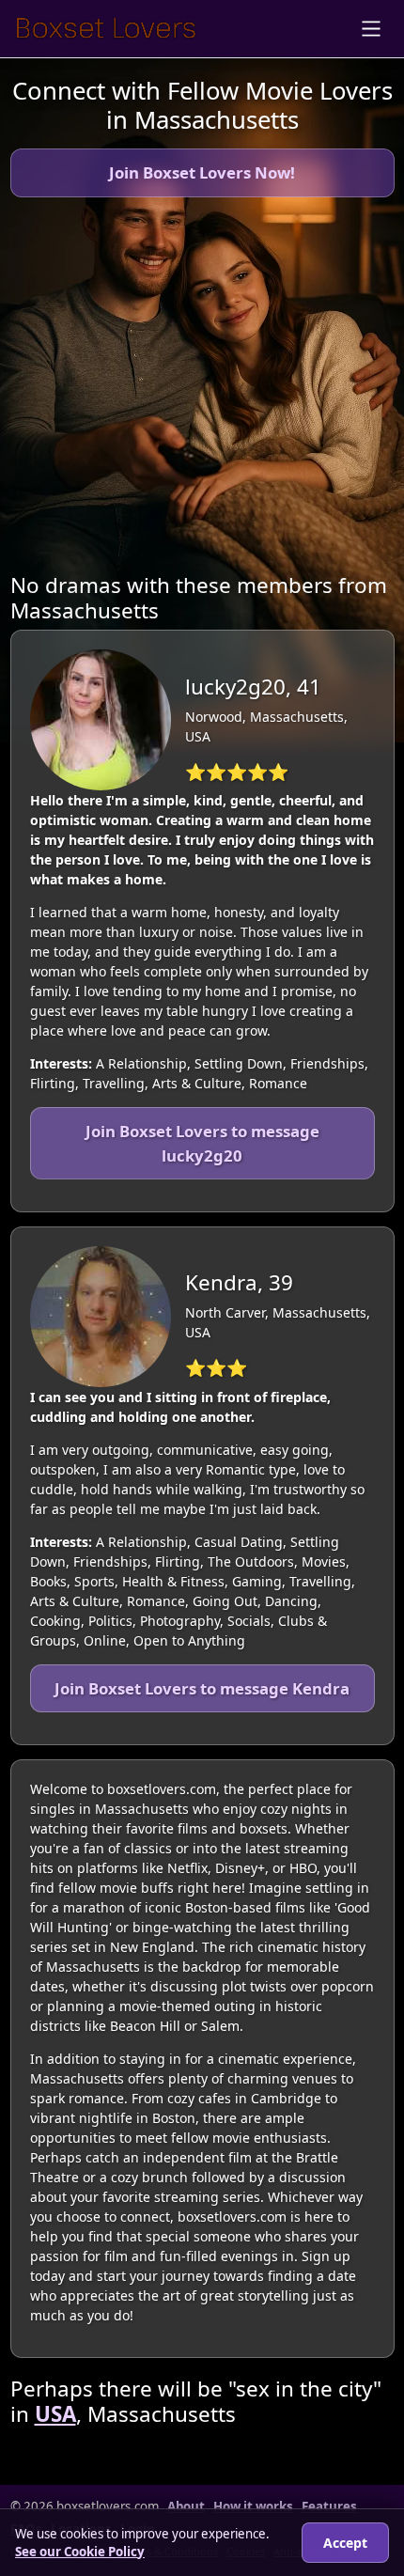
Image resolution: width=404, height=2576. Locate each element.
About (186, 2506)
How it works (253, 2506)
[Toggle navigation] (371, 29)
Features (329, 2506)
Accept (345, 2543)
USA (55, 2414)
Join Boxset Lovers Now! (202, 172)
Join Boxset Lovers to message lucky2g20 (202, 1143)
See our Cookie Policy (80, 2552)
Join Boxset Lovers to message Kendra (202, 1688)
